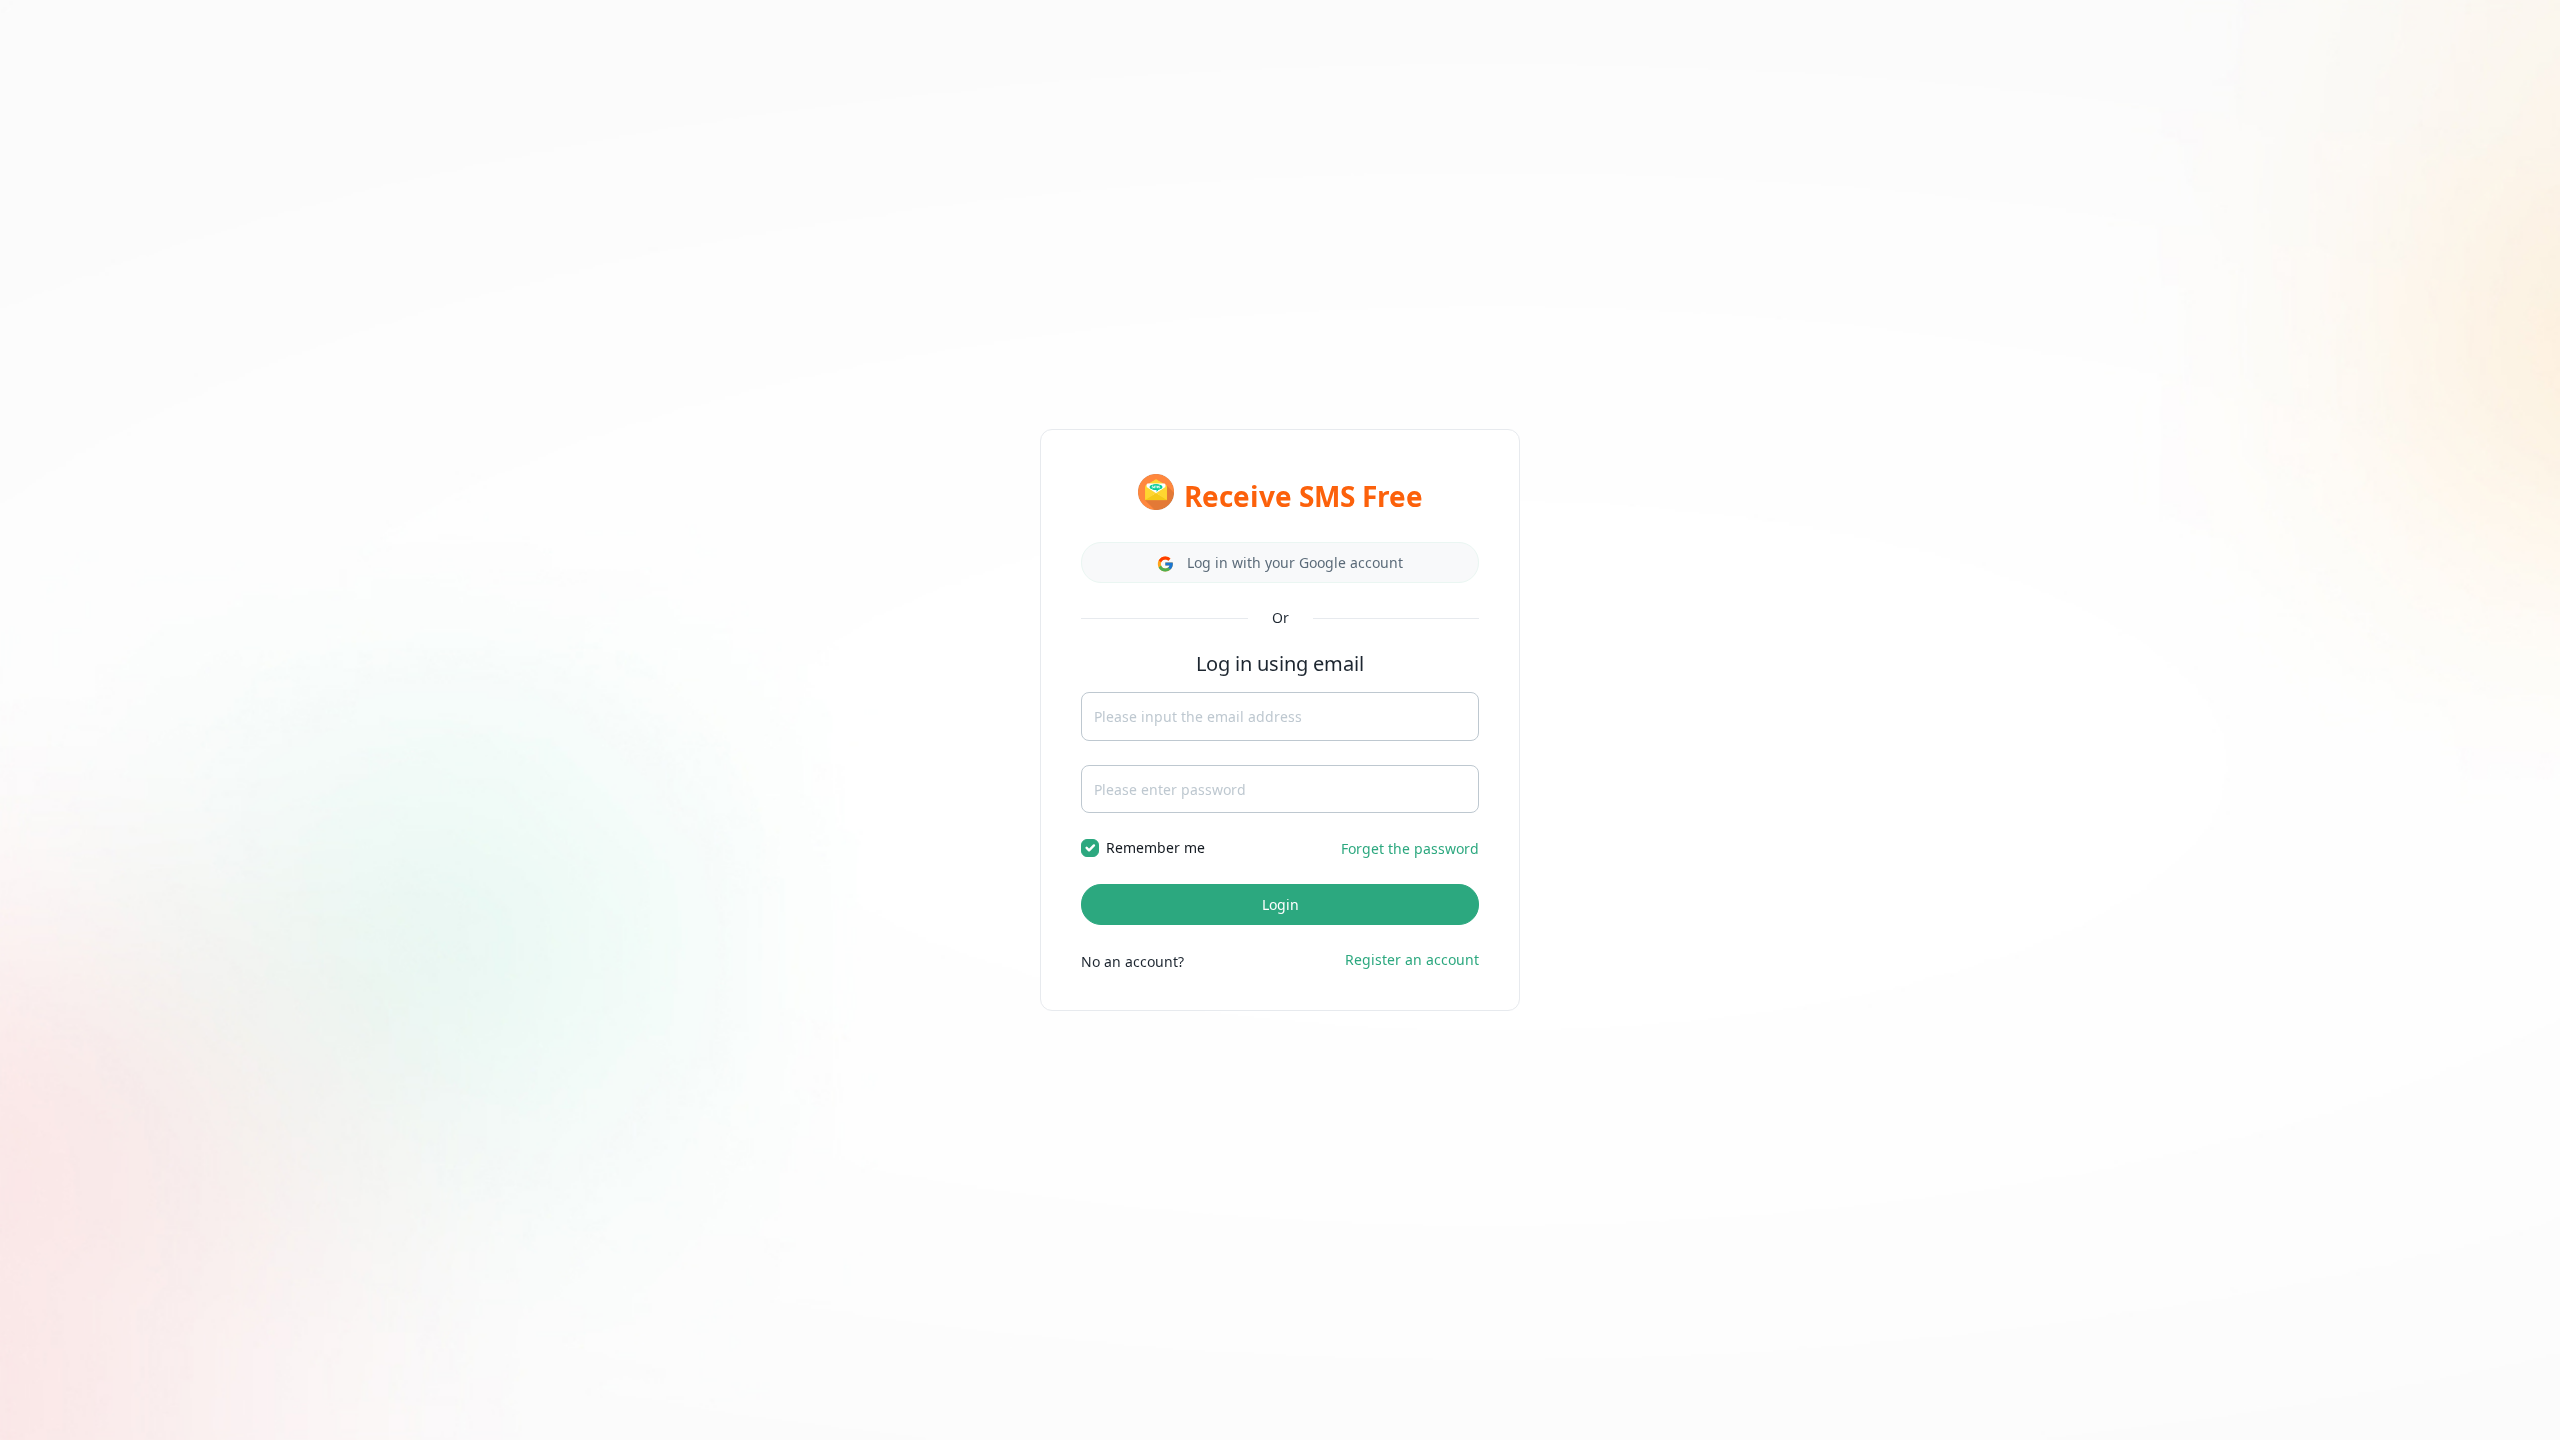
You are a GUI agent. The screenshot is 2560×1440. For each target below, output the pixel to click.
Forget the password (1410, 848)
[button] (1280, 562)
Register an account (1412, 959)
